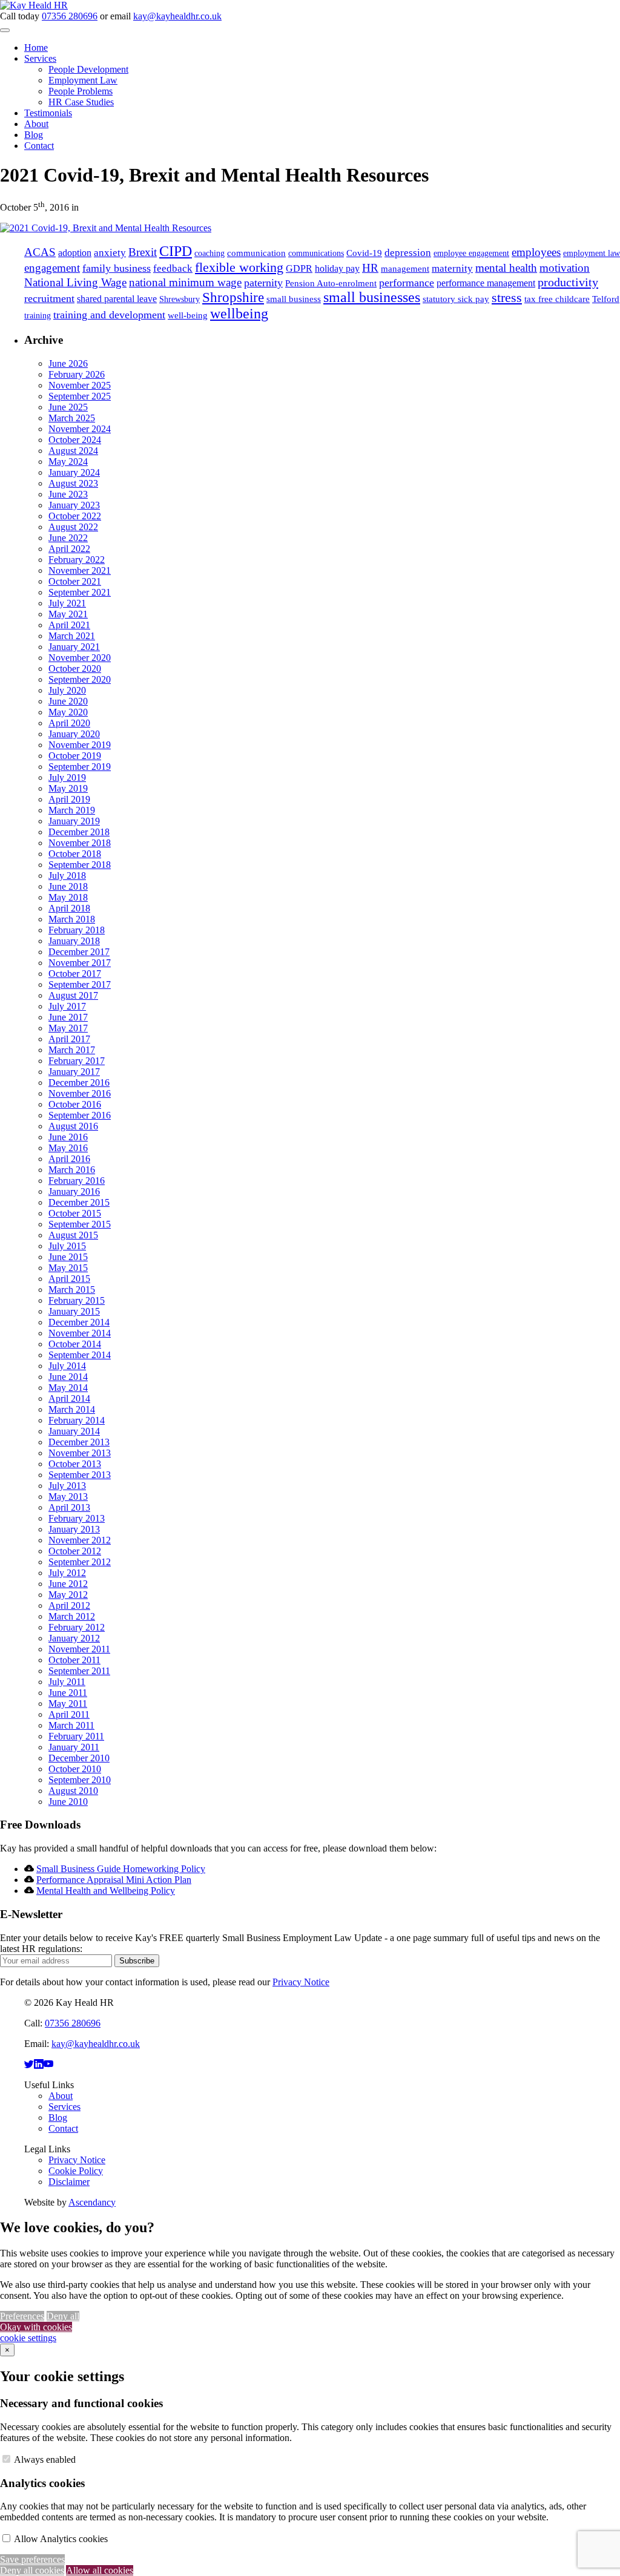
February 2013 (77, 1518)
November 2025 (80, 385)
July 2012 (67, 1573)
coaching (209, 253)
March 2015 (72, 1290)
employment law (592, 253)
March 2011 (71, 1725)
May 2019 (68, 788)
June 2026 (68, 363)
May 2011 (68, 1704)
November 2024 (80, 429)
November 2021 (80, 570)
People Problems (81, 91)
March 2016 (72, 1170)
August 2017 (73, 995)
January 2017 (74, 1072)
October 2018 (75, 854)
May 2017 (68, 1028)
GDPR (299, 268)
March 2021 (72, 636)
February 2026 (77, 374)
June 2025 (68, 407)
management (405, 269)
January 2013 (74, 1529)
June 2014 (68, 1377)
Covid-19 (364, 253)
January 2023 (74, 505)
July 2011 (67, 1682)
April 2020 (69, 723)
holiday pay (337, 268)
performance (407, 283)
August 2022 (73, 527)
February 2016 (77, 1181)
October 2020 (75, 669)
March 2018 (72, 919)
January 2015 (74, 1311)
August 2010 (73, 1791)
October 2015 (75, 1213)
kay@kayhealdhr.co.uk (177, 16)
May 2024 (68, 462)
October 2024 (75, 440)
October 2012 (75, 1551)
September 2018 (80, 865)
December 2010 (79, 1758)
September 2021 (80, 592)
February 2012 (77, 1627)
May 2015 (68, 1268)
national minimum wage (185, 283)
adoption (75, 253)
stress (507, 297)
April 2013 (69, 1507)
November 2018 (80, 843)
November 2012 (80, 1540)
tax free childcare (557, 299)
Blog (34, 135)
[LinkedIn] (39, 2064)
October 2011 (74, 1660)
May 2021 (68, 614)
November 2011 (79, 1649)
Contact (39, 146)
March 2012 (72, 1616)
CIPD (176, 251)
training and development (109, 315)
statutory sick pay (456, 299)
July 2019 (67, 777)
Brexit (143, 252)
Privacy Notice (301, 1982)
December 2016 (79, 1083)
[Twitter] (29, 2064)
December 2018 (79, 832)
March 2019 (72, 810)
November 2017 (80, 963)
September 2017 (80, 984)
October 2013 (75, 1464)
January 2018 (74, 941)
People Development (88, 69)
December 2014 (79, 1322)
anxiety (110, 253)
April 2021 (69, 625)
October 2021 (75, 581)
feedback (173, 268)
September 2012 (80, 1562)
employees (536, 252)
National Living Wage (75, 282)
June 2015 (68, 1257)
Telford (606, 299)
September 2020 (80, 679)
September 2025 (80, 396)
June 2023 (68, 494)
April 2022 (69, 549)
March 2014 (72, 1409)
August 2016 (73, 1126)
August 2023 (73, 483)
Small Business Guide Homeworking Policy (121, 1869)
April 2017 (69, 1039)
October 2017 (75, 974)
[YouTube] (48, 2064)
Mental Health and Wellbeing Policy (106, 1891)
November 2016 (80, 1093)
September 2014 (80, 1355)
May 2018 (68, 897)
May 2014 (68, 1388)
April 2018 (69, 908)
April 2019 (69, 799)
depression (408, 253)
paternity (263, 283)
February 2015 (77, 1300)
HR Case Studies (81, 102)
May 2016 (68, 1148)
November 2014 (80, 1333)
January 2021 (74, 647)
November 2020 (80, 658)
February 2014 (77, 1420)
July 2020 (67, 690)
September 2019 (80, 767)
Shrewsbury (180, 299)
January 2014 (74, 1431)
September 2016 (80, 1115)
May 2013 (68, 1497)
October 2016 (75, 1104)
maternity (452, 268)
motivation (565, 268)
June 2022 (68, 538)
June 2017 (68, 1017)
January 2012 (74, 1638)
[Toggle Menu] (5, 30)
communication (256, 253)
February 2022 (77, 560)
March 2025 (72, 418)
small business (294, 299)
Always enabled (45, 2459)
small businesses (372, 297)
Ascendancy (92, 2202)
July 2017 (67, 1006)
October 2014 (75, 1344)
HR (370, 268)
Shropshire (233, 297)
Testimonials (48, 113)
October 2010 (75, 1769)
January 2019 (74, 821)
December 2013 (79, 1442)
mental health (506, 268)
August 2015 (73, 1235)
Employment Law (83, 80)
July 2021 (67, 603)
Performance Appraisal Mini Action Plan (114, 1880)
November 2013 (80, 1453)
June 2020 (68, 701)
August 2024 (73, 451)
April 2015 (69, 1279)
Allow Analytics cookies (61, 2539)
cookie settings (28, 2338)
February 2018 (77, 930)
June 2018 (68, 886)
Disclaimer (69, 2182)
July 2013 (67, 1486)
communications (316, 253)
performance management (486, 283)
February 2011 (76, 1736)
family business (117, 268)
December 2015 (79, 1202)
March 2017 (72, 1050)
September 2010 (80, 1780)
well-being (188, 315)
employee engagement (471, 253)
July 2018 (67, 876)
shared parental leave (117, 299)
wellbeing (239, 314)
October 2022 (75, 516)
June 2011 (68, 1693)
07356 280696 (70, 16)
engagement (52, 268)
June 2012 (68, 1584)
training (38, 316)
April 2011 (69, 1714)
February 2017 (77, 1061)
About (36, 124)
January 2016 (74, 1191)
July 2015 (67, 1246)
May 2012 (68, 1595)
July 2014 (67, 1366)
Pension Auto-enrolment (331, 283)
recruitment (49, 298)
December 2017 (79, 952)
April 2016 (69, 1159)
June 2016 (68, 1137)
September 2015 (80, 1224)
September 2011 (79, 1671)
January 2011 (74, 1747)
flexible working (239, 267)
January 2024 (74, 472)
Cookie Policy (76, 2171)
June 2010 (68, 1802)
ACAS (40, 252)
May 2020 (68, 712)
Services (40, 58)
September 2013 (80, 1475)
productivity (568, 282)
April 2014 (69, 1398)
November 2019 (80, 745)
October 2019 (75, 756)
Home (36, 48)
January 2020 (74, 734)
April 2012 (69, 1605)
